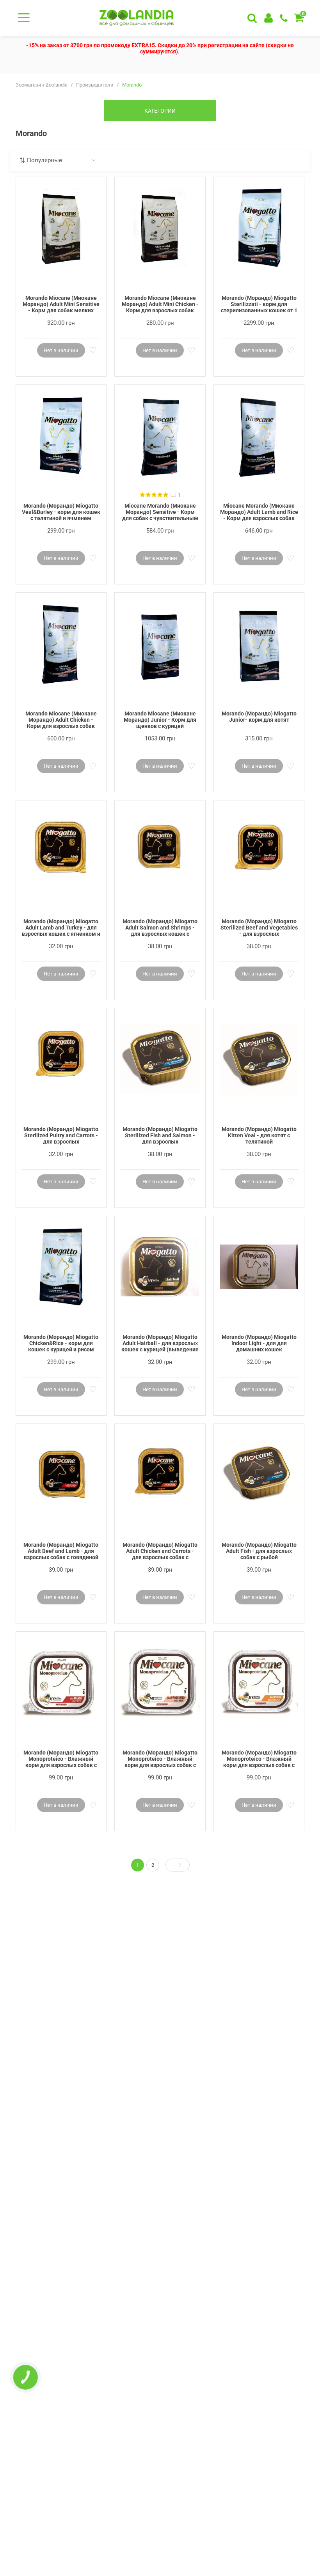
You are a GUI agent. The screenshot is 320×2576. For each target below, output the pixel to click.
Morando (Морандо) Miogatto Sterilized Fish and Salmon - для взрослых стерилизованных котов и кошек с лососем (160, 1136)
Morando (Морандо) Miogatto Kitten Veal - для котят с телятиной (259, 1135)
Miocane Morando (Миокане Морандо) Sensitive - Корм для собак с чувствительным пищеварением (160, 512)
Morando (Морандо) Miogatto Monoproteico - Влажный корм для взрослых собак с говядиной (61, 1759)
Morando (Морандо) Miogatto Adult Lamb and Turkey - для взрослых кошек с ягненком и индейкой (61, 928)
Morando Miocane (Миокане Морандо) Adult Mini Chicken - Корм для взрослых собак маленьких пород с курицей (160, 305)
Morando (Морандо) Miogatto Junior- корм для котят (259, 717)
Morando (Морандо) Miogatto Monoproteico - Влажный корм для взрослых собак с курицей (259, 1759)
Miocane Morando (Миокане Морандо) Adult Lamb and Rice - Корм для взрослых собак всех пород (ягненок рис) (259, 512)
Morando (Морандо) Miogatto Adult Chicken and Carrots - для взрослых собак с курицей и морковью (160, 1551)
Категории (160, 111)
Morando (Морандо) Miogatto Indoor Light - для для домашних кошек (259, 1343)
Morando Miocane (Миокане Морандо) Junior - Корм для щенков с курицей (160, 720)
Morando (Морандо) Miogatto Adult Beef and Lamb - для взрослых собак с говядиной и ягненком (61, 1551)
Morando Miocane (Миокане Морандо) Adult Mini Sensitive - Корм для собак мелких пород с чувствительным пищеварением (61, 305)
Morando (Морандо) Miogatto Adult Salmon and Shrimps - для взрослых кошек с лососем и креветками (160, 928)
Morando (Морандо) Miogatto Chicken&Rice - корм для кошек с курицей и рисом (61, 1343)
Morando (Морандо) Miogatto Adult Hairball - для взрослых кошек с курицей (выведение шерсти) (160, 1344)
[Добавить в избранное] (92, 351)
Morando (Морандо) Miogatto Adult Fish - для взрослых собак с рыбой (259, 1551)
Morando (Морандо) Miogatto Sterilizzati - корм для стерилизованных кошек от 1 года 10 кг (259, 305)
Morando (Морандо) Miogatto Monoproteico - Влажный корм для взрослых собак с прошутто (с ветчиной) (160, 1759)
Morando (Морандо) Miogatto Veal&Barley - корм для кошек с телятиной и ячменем (61, 512)
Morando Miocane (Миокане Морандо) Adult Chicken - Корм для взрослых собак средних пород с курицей (61, 720)
